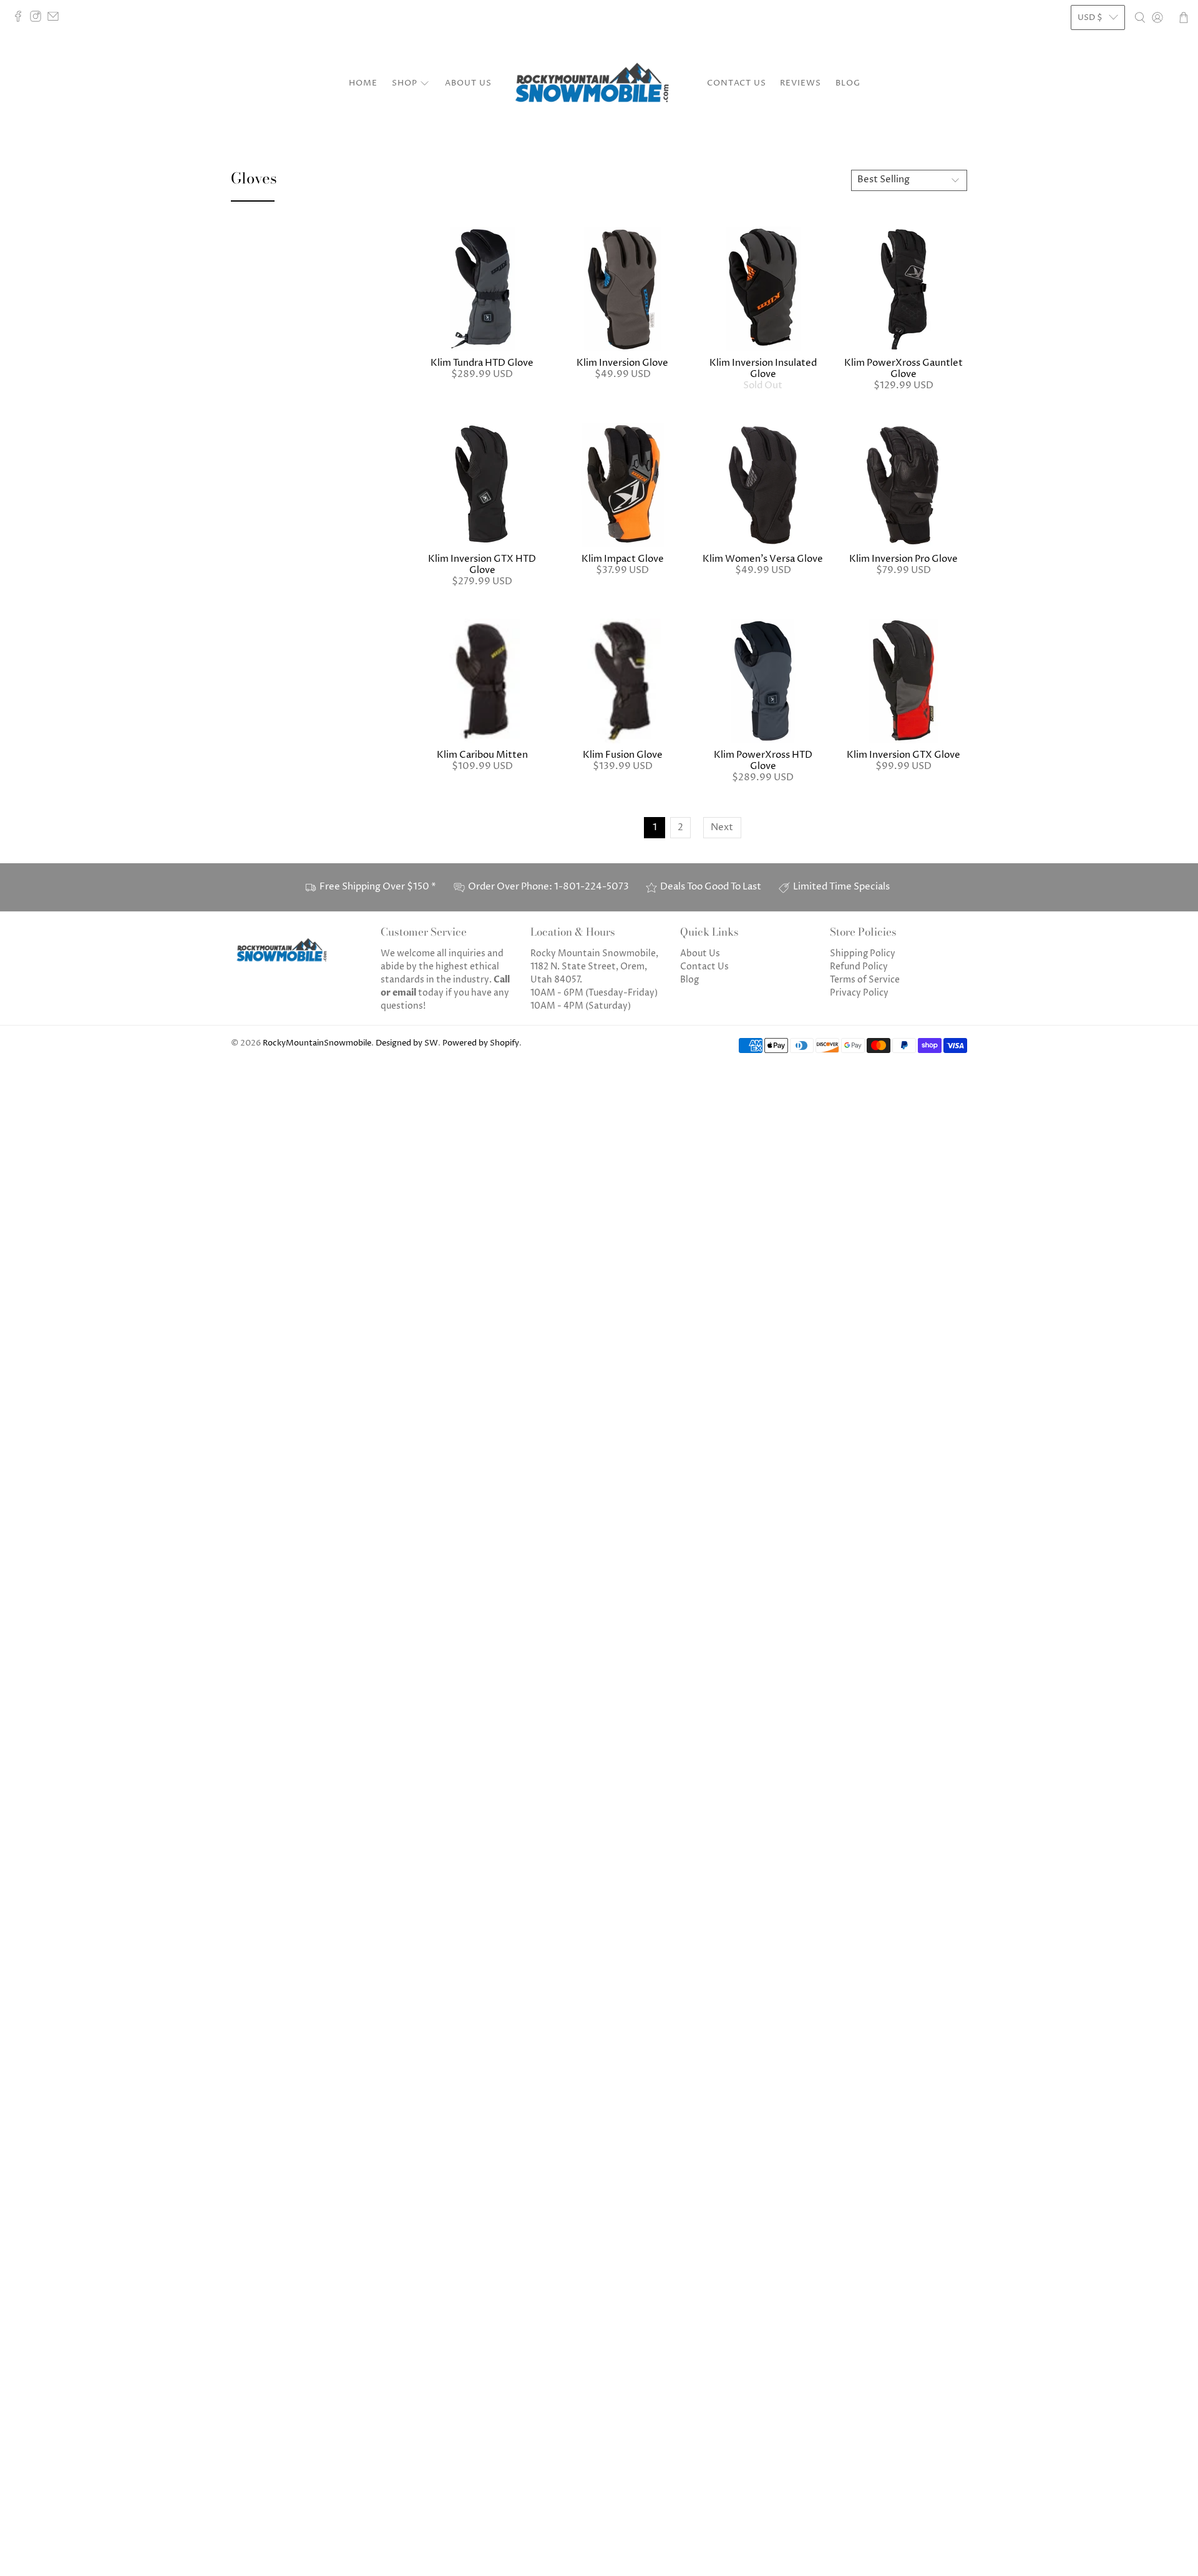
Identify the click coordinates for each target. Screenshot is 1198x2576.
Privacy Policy (859, 993)
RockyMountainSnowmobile (317, 1043)
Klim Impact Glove (623, 559)
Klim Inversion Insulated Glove (763, 369)
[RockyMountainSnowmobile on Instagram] (39, 19)
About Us (468, 83)
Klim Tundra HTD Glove (482, 363)
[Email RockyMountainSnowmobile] (56, 19)
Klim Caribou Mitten (482, 755)
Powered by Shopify (481, 1043)
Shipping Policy (863, 953)
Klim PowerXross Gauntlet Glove (903, 369)
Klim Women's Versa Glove (763, 559)
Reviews (801, 83)
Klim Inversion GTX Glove (903, 755)
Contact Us (737, 83)
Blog (848, 83)
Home (363, 83)
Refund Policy (859, 967)
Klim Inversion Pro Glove (903, 559)
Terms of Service (865, 980)
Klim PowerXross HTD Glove (763, 761)
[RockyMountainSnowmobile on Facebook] (21, 19)
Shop (405, 83)
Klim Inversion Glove (622, 363)
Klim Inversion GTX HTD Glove (482, 565)
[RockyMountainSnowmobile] (599, 84)
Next (722, 827)
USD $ (1090, 17)
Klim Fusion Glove (623, 755)
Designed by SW (407, 1043)
